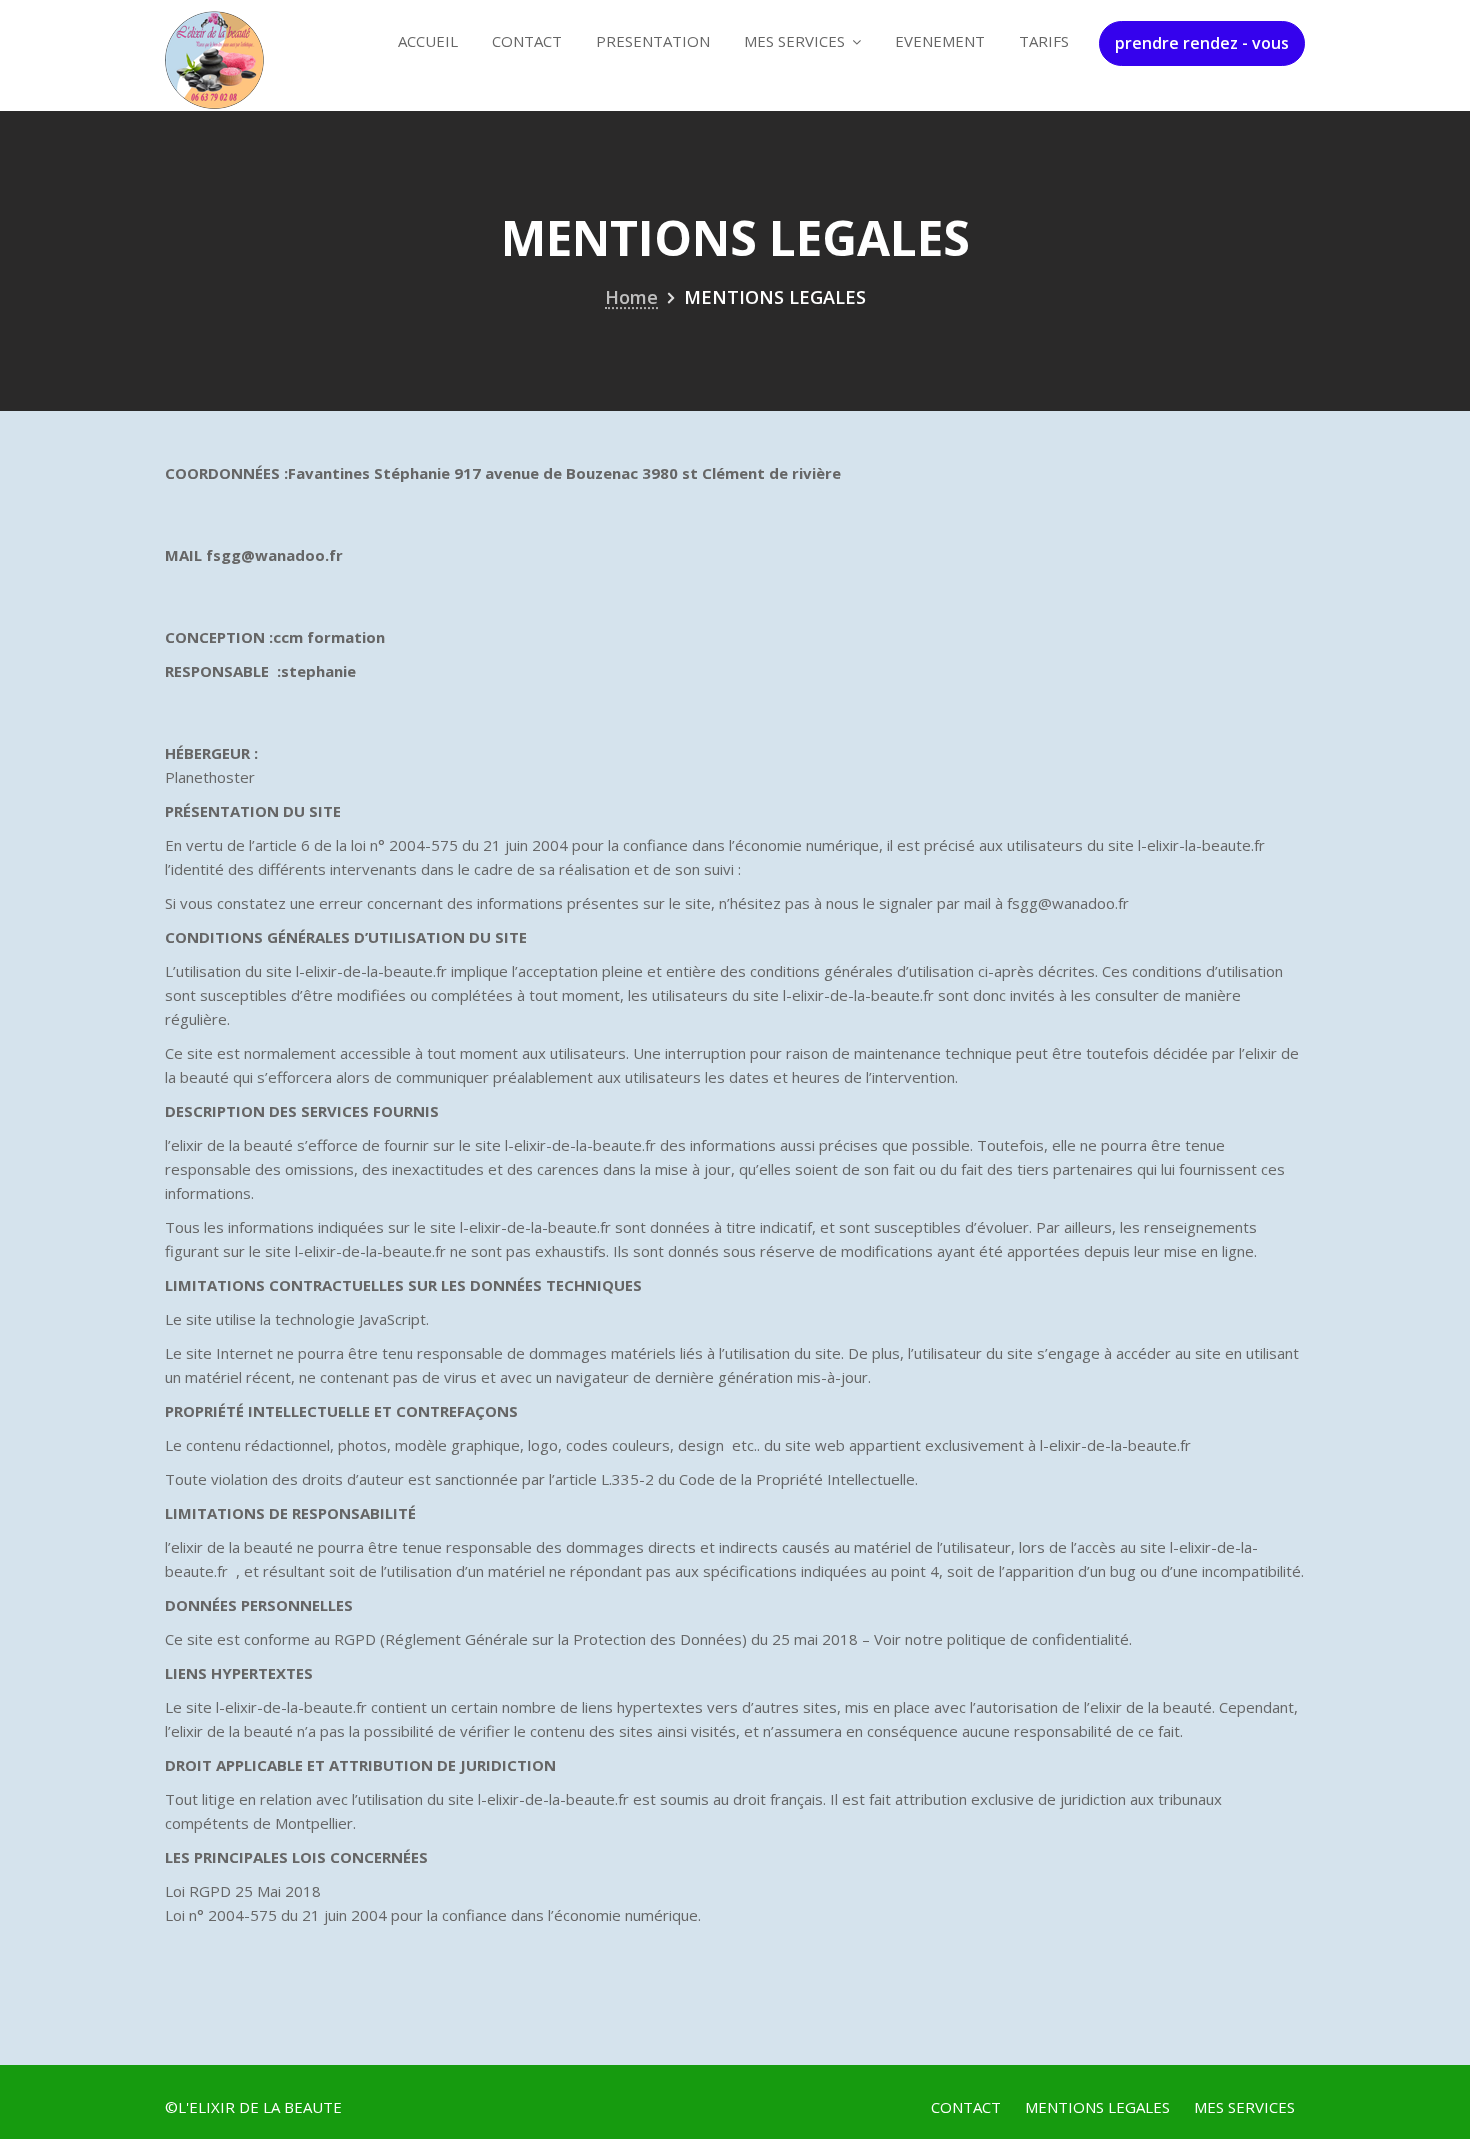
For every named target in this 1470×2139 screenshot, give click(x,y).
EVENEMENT (940, 41)
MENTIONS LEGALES (1097, 2107)
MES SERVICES (794, 41)
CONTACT (527, 41)
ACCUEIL (428, 41)
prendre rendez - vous (1202, 43)
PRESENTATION (653, 41)
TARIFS (1044, 41)
